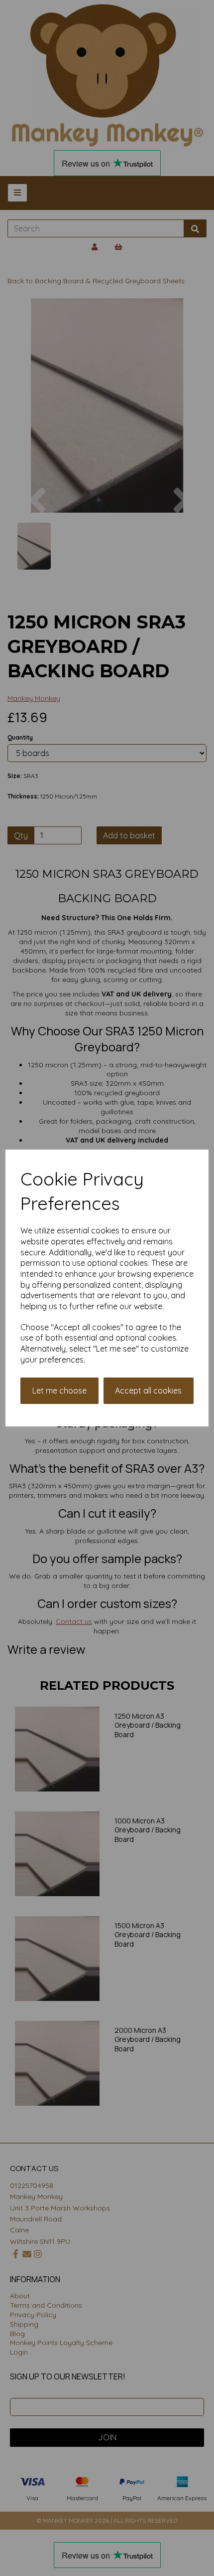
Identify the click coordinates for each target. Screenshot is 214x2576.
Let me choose (59, 1390)
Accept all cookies (148, 1390)
